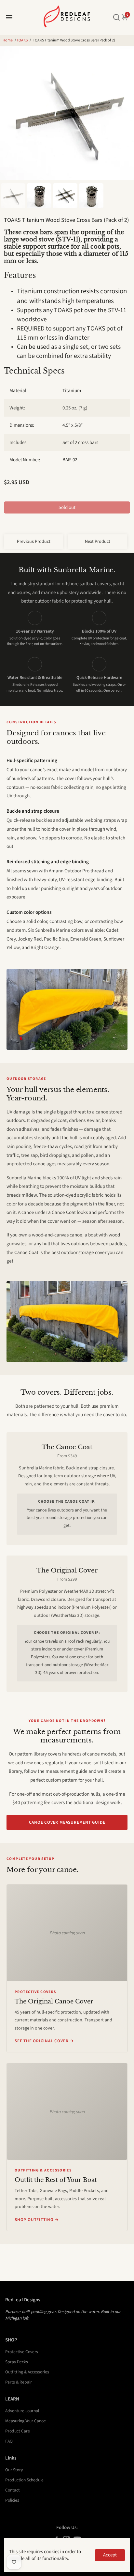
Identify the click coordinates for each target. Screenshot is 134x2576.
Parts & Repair (19, 2382)
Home (8, 40)
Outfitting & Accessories (27, 2372)
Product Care (18, 2431)
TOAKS (22, 40)
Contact (13, 2490)
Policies (12, 2500)
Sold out (67, 507)
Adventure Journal (22, 2411)
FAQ (9, 2441)
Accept (110, 2555)
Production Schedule (24, 2480)
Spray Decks (17, 2362)
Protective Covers (22, 2352)
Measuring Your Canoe (26, 2421)
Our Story (14, 2470)
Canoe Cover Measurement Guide (67, 1822)
